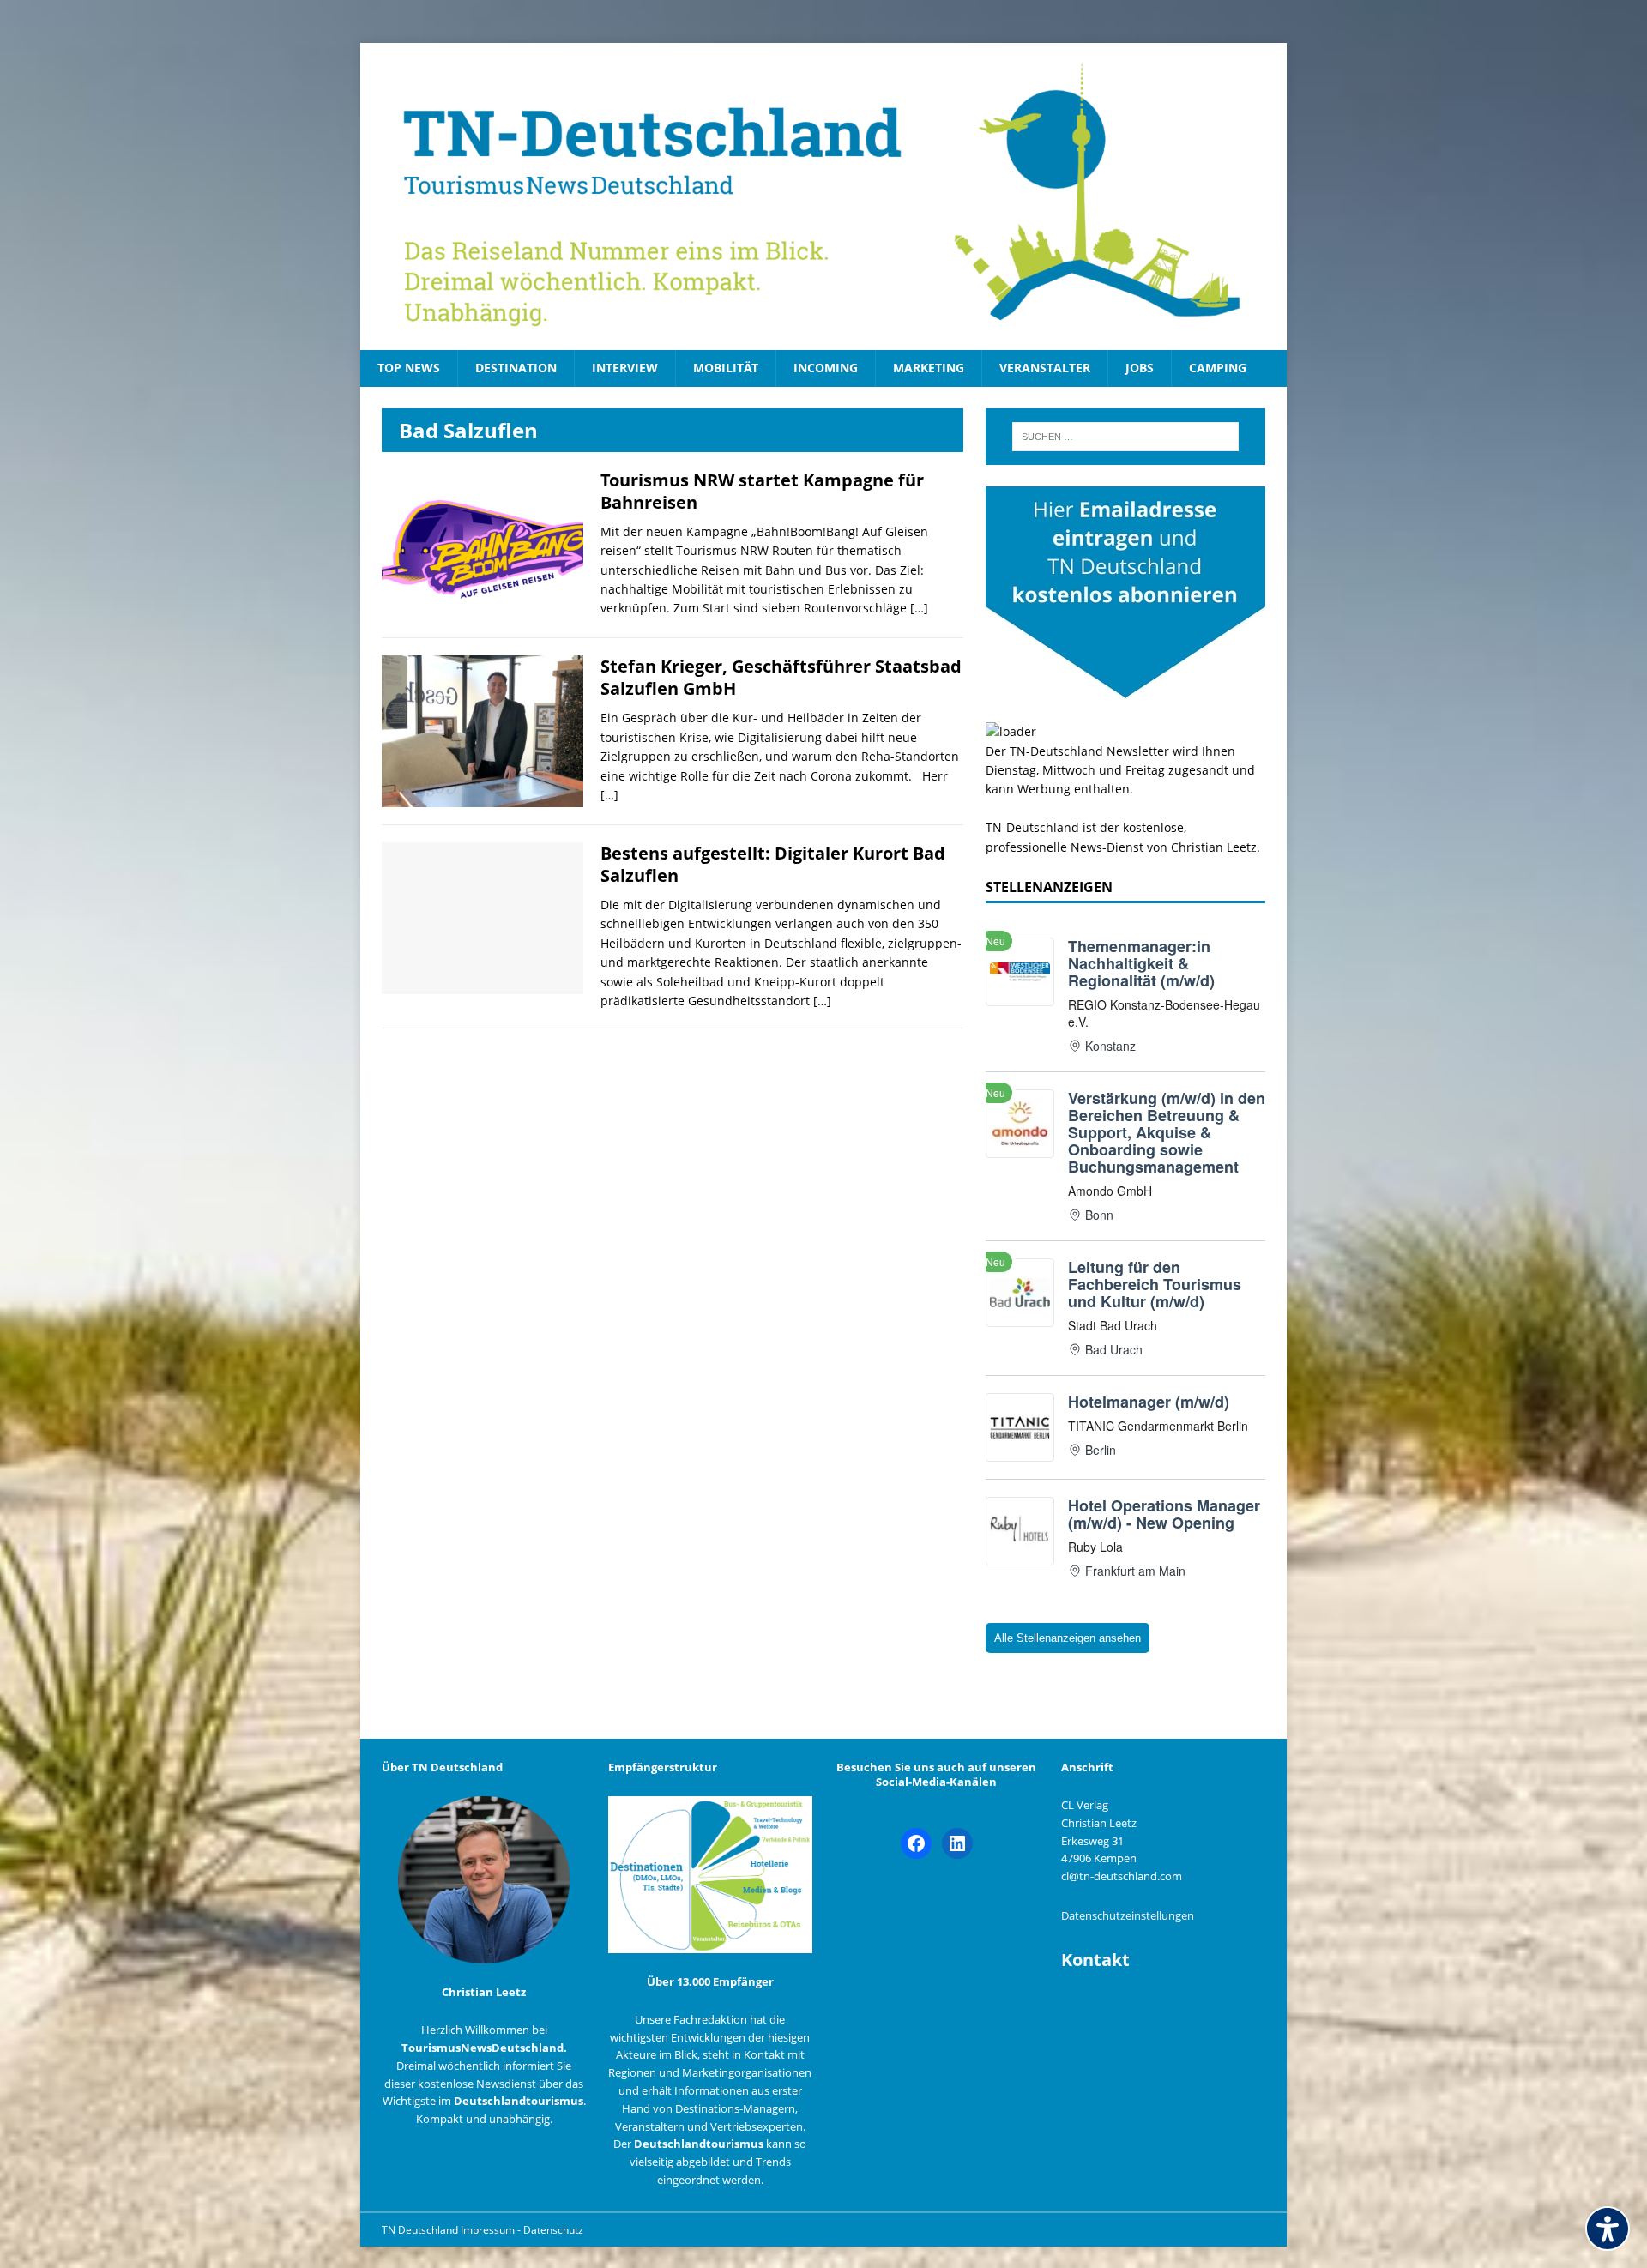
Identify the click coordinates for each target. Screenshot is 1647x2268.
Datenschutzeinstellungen (1128, 1915)
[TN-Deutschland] (823, 196)
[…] (919, 608)
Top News (409, 368)
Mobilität (726, 368)
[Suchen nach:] (1125, 437)
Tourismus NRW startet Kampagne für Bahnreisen (762, 491)
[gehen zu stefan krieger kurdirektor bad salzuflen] (483, 797)
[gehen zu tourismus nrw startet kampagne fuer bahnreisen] (483, 610)
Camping (1218, 368)
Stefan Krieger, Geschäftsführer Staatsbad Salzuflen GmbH (781, 677)
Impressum (489, 2230)
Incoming (826, 368)
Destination (516, 368)
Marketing (929, 368)
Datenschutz (553, 2230)
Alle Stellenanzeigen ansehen (1068, 1638)
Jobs (1140, 368)
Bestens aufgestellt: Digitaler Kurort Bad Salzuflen (773, 864)
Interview (625, 368)
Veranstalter (1045, 368)
